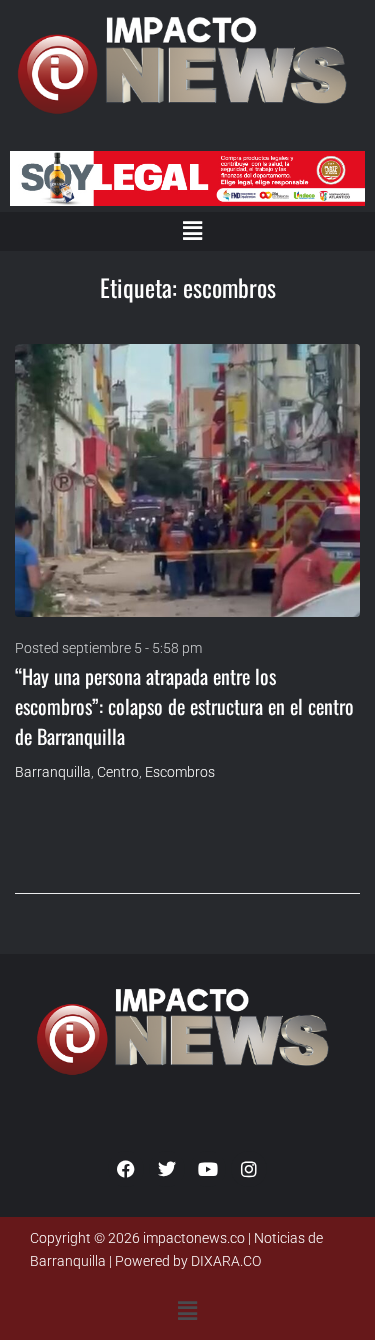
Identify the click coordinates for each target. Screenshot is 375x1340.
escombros (180, 772)
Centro (118, 772)
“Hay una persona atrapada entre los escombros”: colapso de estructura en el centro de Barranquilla (184, 706)
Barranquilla (53, 772)
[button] (192, 231)
